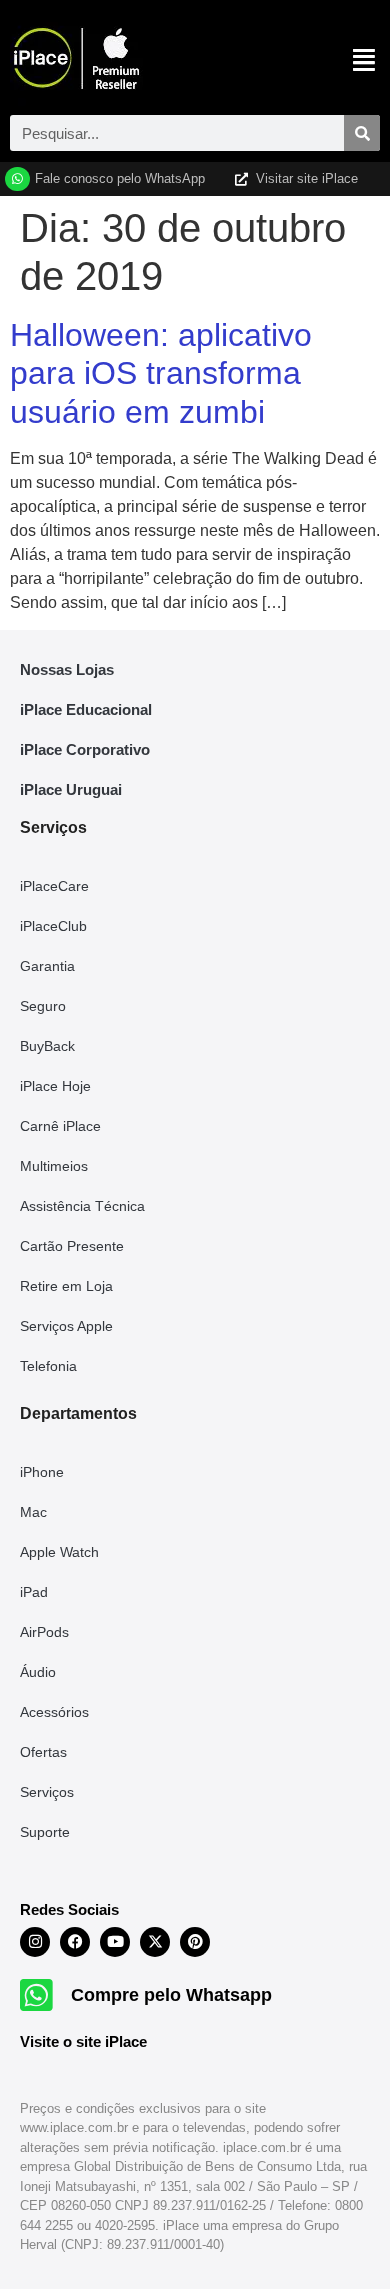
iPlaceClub (53, 926)
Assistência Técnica (82, 1206)
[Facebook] (75, 1942)
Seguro (43, 1006)
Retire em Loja (66, 1286)
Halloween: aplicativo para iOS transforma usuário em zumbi (161, 373)
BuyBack (47, 1046)
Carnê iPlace (60, 1126)
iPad (34, 1592)
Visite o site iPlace (83, 2041)
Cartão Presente (72, 1246)
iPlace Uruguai (71, 789)
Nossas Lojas (67, 669)
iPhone (42, 1472)
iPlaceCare (54, 886)
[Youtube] (115, 1942)
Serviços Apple (66, 1326)
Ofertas (43, 1752)
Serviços (47, 1792)
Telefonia (48, 1366)
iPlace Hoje (55, 1086)
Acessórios (54, 1712)
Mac (33, 1512)
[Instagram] (35, 1942)
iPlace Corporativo (85, 749)
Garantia (47, 966)
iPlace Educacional (86, 709)
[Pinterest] (195, 1942)
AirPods (44, 1632)
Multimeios (54, 1166)
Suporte (45, 1832)
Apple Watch (59, 1552)
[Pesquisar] (362, 133)
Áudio (38, 1672)
